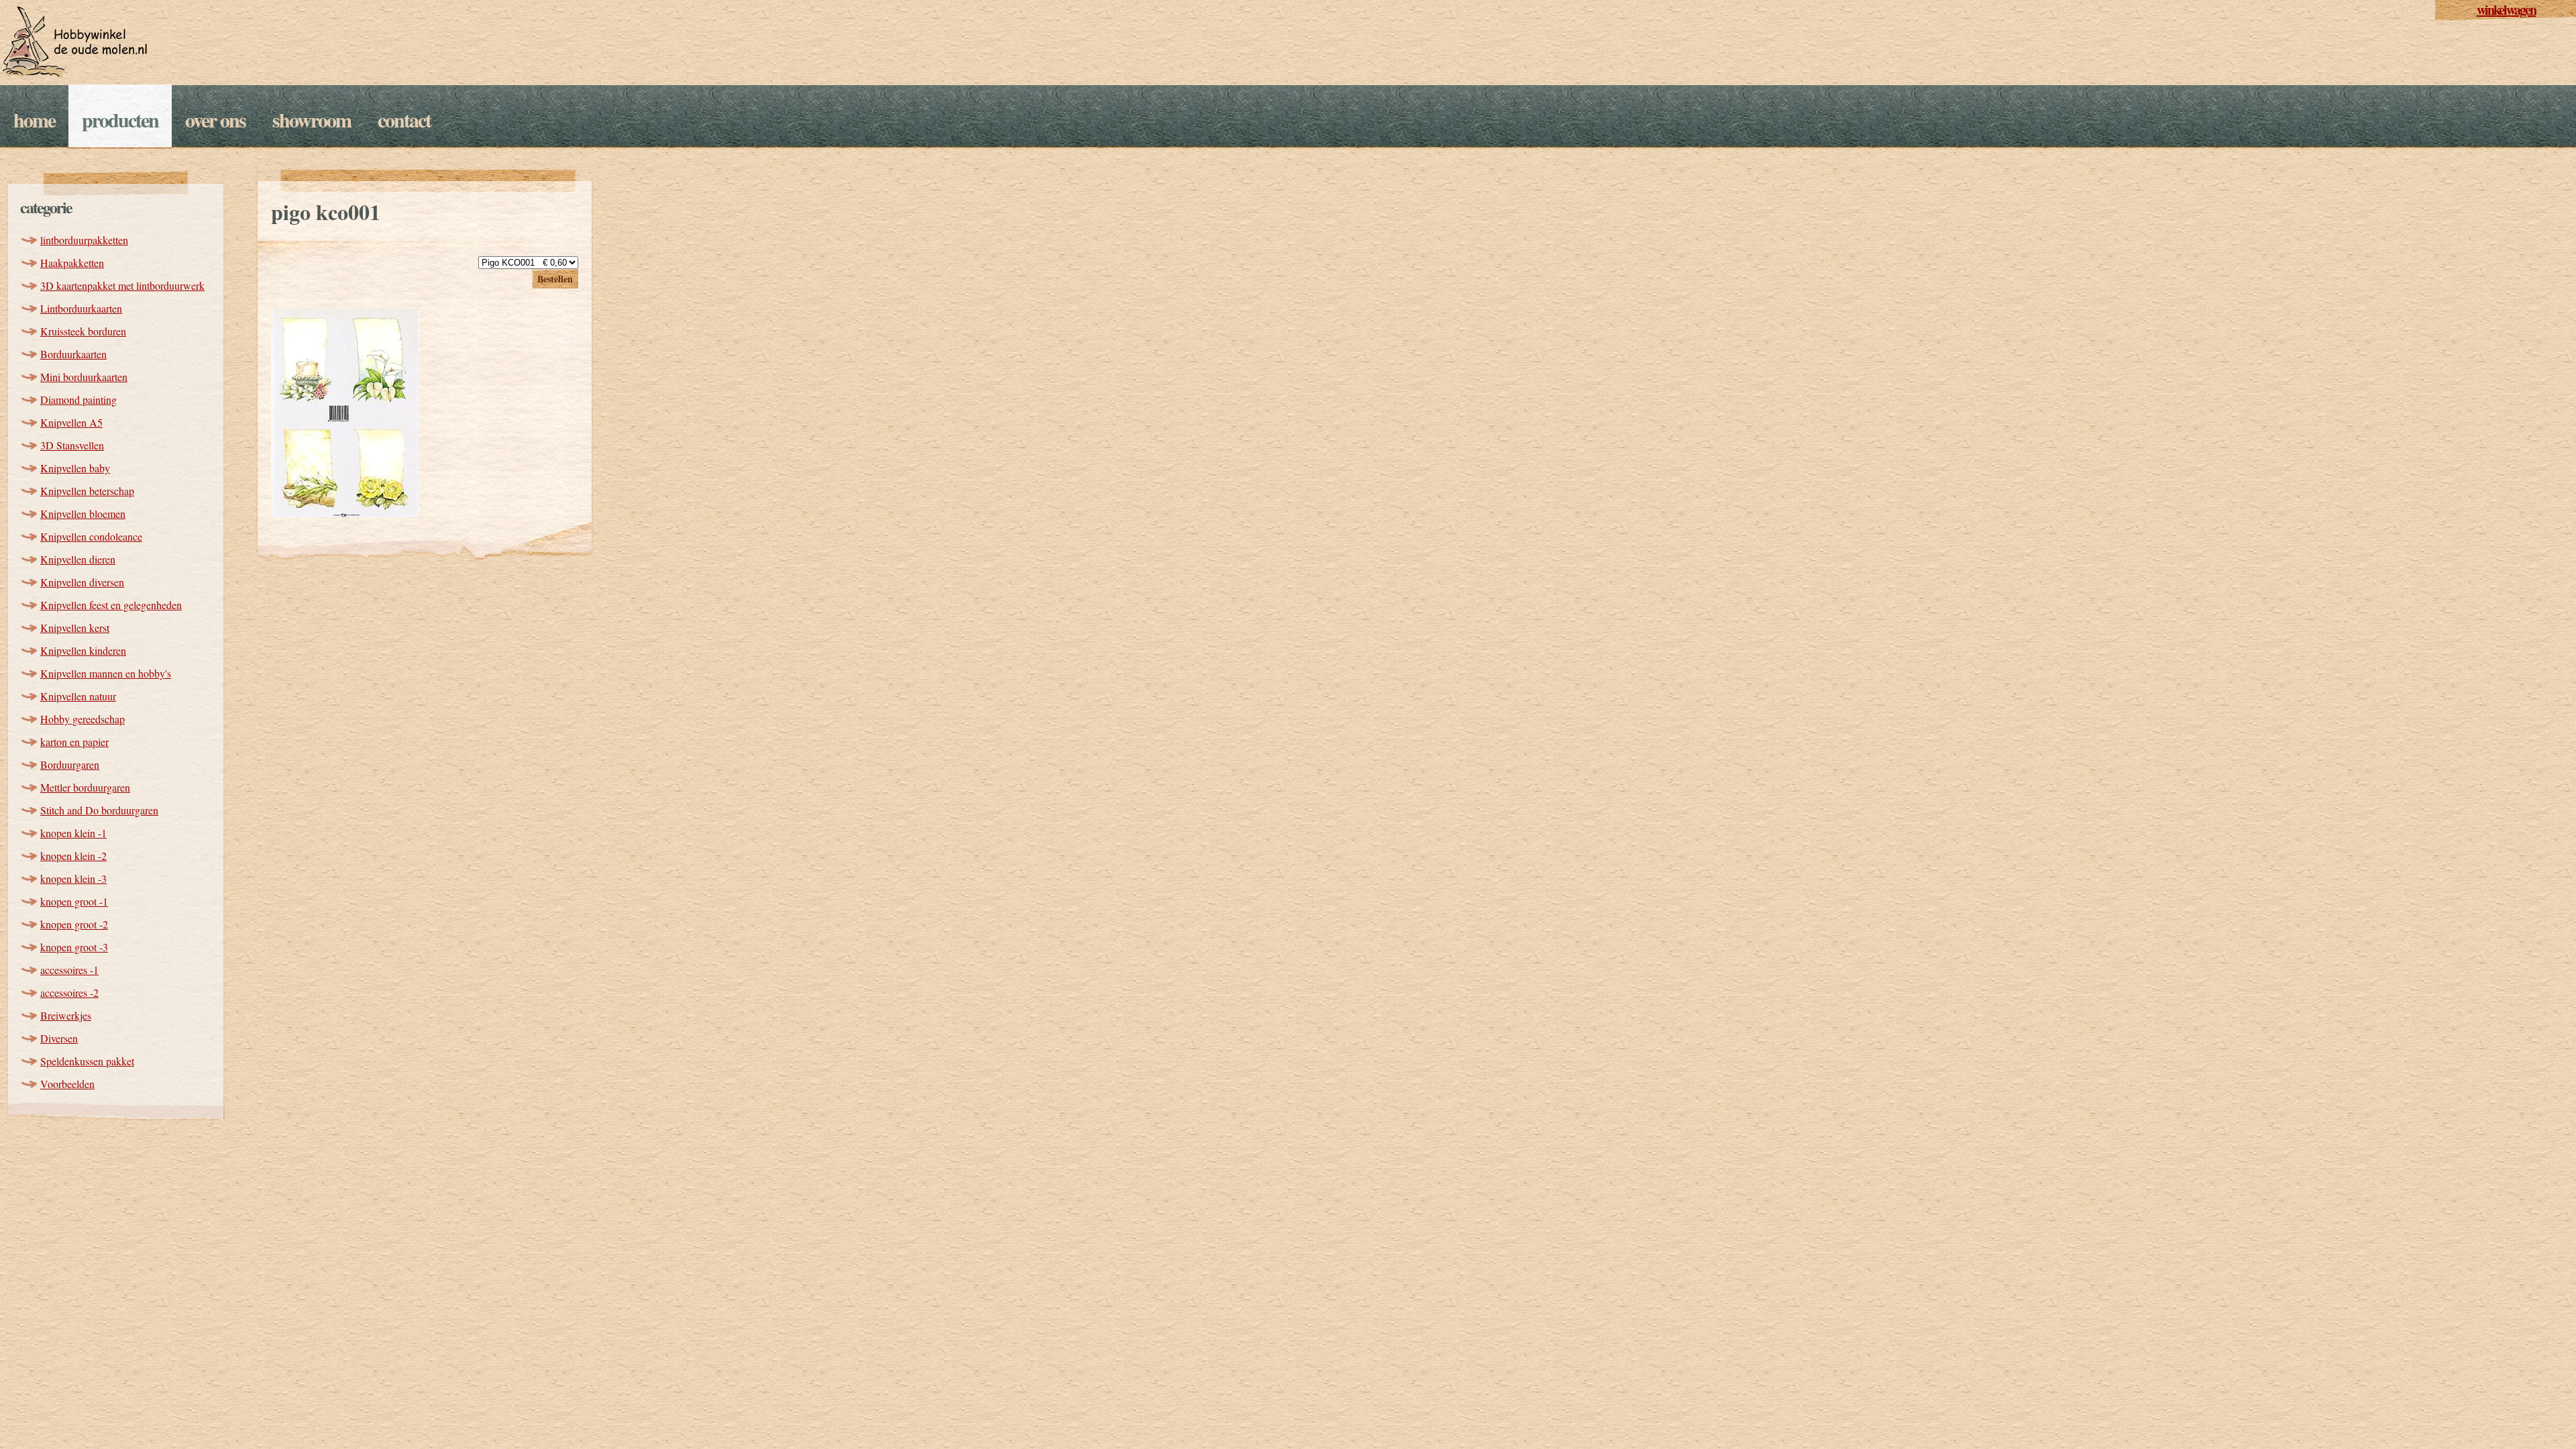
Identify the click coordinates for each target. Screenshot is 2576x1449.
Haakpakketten (72, 263)
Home (34, 119)
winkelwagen (2506, 10)
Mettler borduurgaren (85, 787)
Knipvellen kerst (75, 628)
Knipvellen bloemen (83, 514)
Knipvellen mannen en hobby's (106, 673)
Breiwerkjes (66, 1015)
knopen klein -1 (73, 833)
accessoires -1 (69, 970)
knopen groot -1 (74, 901)
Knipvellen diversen (82, 582)
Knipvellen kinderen (83, 650)
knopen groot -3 (74, 947)
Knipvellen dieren (78, 559)
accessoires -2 (69, 992)
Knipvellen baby (75, 468)
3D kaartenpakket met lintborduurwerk (122, 285)
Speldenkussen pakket (87, 1061)
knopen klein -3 (73, 878)
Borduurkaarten (73, 354)
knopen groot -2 (74, 924)
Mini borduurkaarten (84, 377)
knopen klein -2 (73, 856)
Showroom (312, 119)
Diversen (59, 1038)
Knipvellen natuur (78, 696)
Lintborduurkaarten (81, 308)
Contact (404, 119)
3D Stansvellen (72, 445)
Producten (120, 119)
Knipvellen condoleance (91, 536)
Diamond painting (78, 399)
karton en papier (74, 742)
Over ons (215, 119)
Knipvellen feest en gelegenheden (111, 605)
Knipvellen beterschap (87, 491)
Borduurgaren (70, 764)
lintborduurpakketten (84, 240)
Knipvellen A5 (71, 422)
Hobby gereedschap (83, 719)
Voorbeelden (67, 1084)
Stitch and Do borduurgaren (99, 810)
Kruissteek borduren (83, 331)
